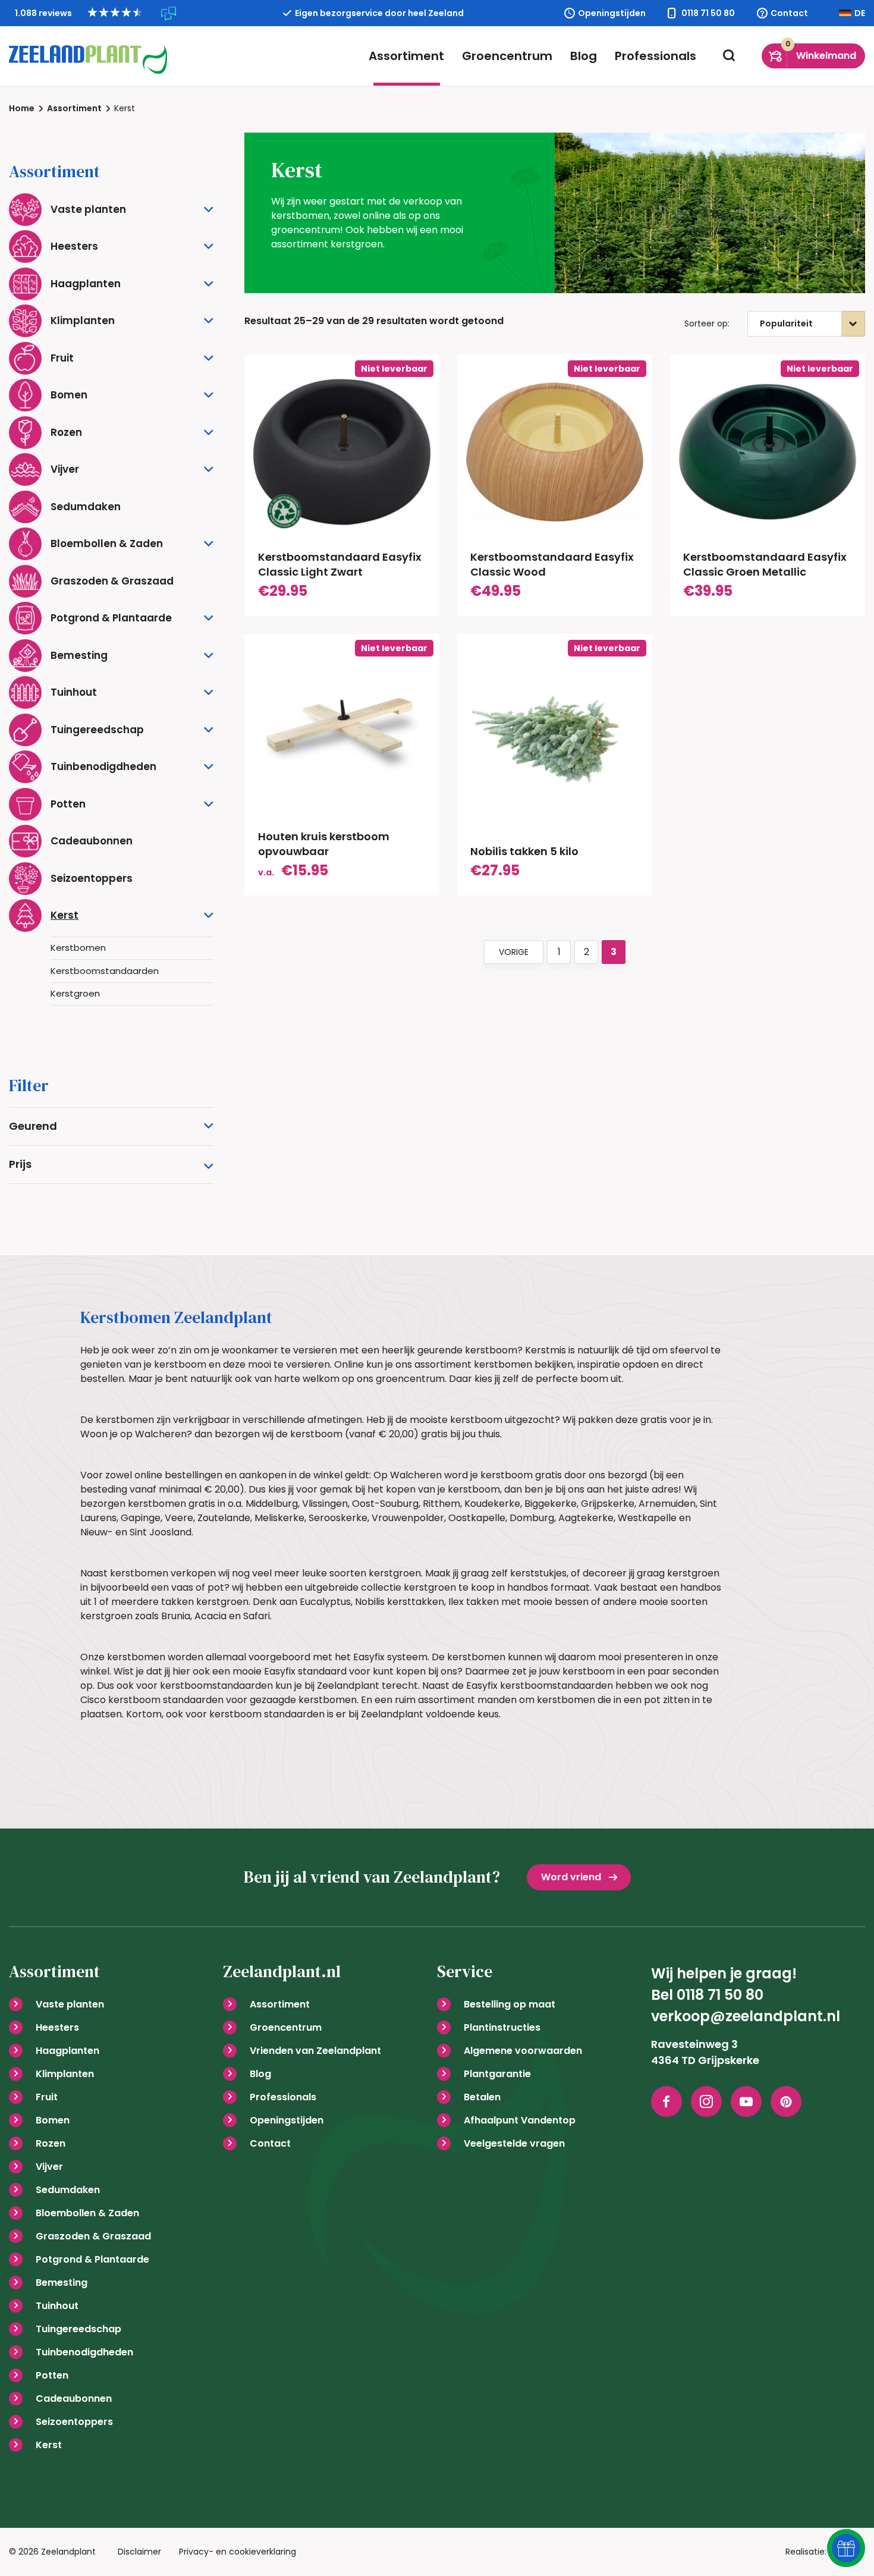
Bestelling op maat (510, 2004)
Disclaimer (139, 2552)
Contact (789, 13)
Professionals (655, 56)
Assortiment (406, 56)
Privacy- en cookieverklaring (238, 2552)
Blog (584, 56)
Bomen (53, 2120)
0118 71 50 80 (708, 13)
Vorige (514, 952)
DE (860, 13)
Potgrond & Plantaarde (92, 2259)
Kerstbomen (78, 948)
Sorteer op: (707, 323)
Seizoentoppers (74, 2422)
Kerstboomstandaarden (105, 971)
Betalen (482, 2097)
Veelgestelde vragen (514, 2143)
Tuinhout (57, 2306)
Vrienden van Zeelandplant (315, 2051)
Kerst (49, 2445)
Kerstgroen (75, 993)
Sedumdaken (68, 2190)
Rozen (51, 2143)
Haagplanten (67, 2051)
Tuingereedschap (78, 2329)
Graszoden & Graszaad (93, 2236)
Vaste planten (70, 2004)
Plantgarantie (497, 2074)
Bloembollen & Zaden (87, 2213)
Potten (52, 2375)
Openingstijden (612, 13)
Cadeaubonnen (74, 2398)
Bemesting (62, 2283)
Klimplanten (65, 2074)
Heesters (57, 2027)
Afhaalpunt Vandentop (520, 2120)
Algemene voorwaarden (523, 2051)
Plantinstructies (502, 2027)
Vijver (49, 2167)
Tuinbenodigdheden (84, 2352)
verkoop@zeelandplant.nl (746, 2016)
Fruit (47, 2097)
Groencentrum (507, 56)
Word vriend (571, 1877)
